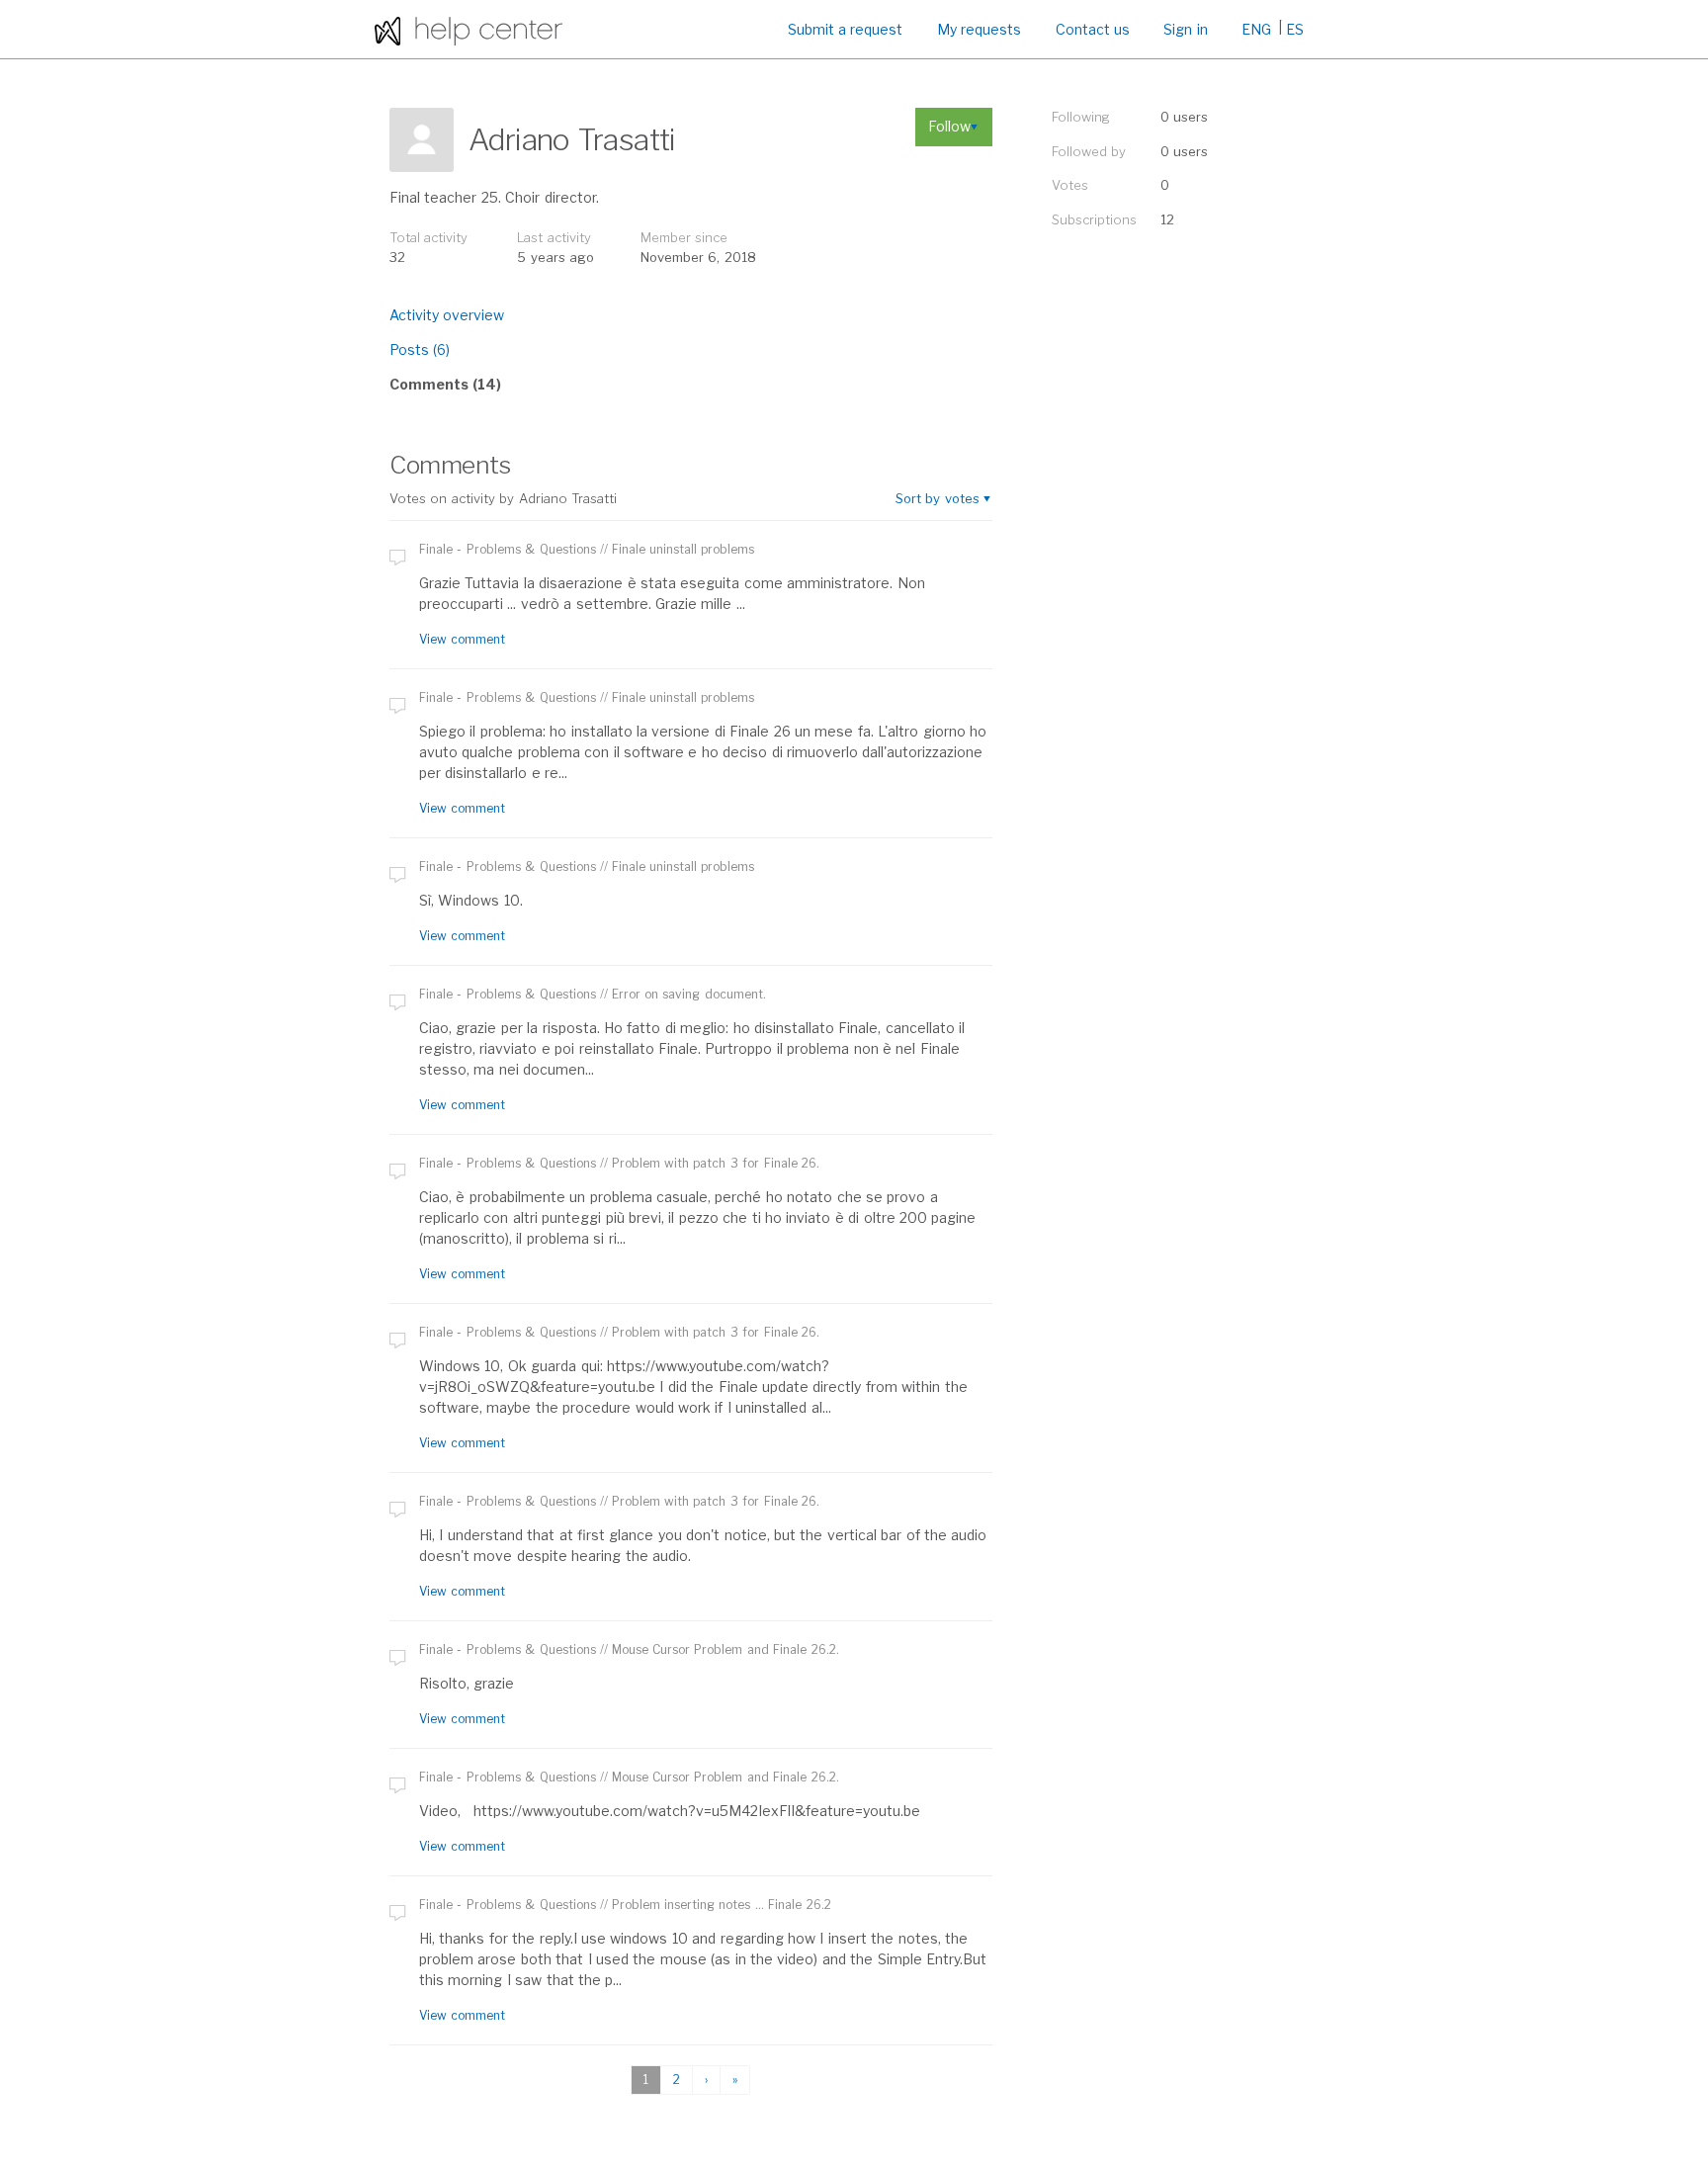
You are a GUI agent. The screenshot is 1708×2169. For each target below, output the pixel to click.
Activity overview (447, 315)
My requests (979, 29)
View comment (462, 639)
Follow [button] (949, 126)
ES (1295, 29)
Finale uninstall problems (683, 549)
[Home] (469, 29)
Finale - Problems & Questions (508, 549)
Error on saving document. (689, 994)
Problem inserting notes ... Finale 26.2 (722, 1905)
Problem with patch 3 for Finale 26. (716, 1163)
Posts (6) (420, 349)
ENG (1256, 29)
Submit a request (846, 29)
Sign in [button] (1185, 29)
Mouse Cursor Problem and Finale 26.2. (726, 1649)
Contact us (1093, 29)
